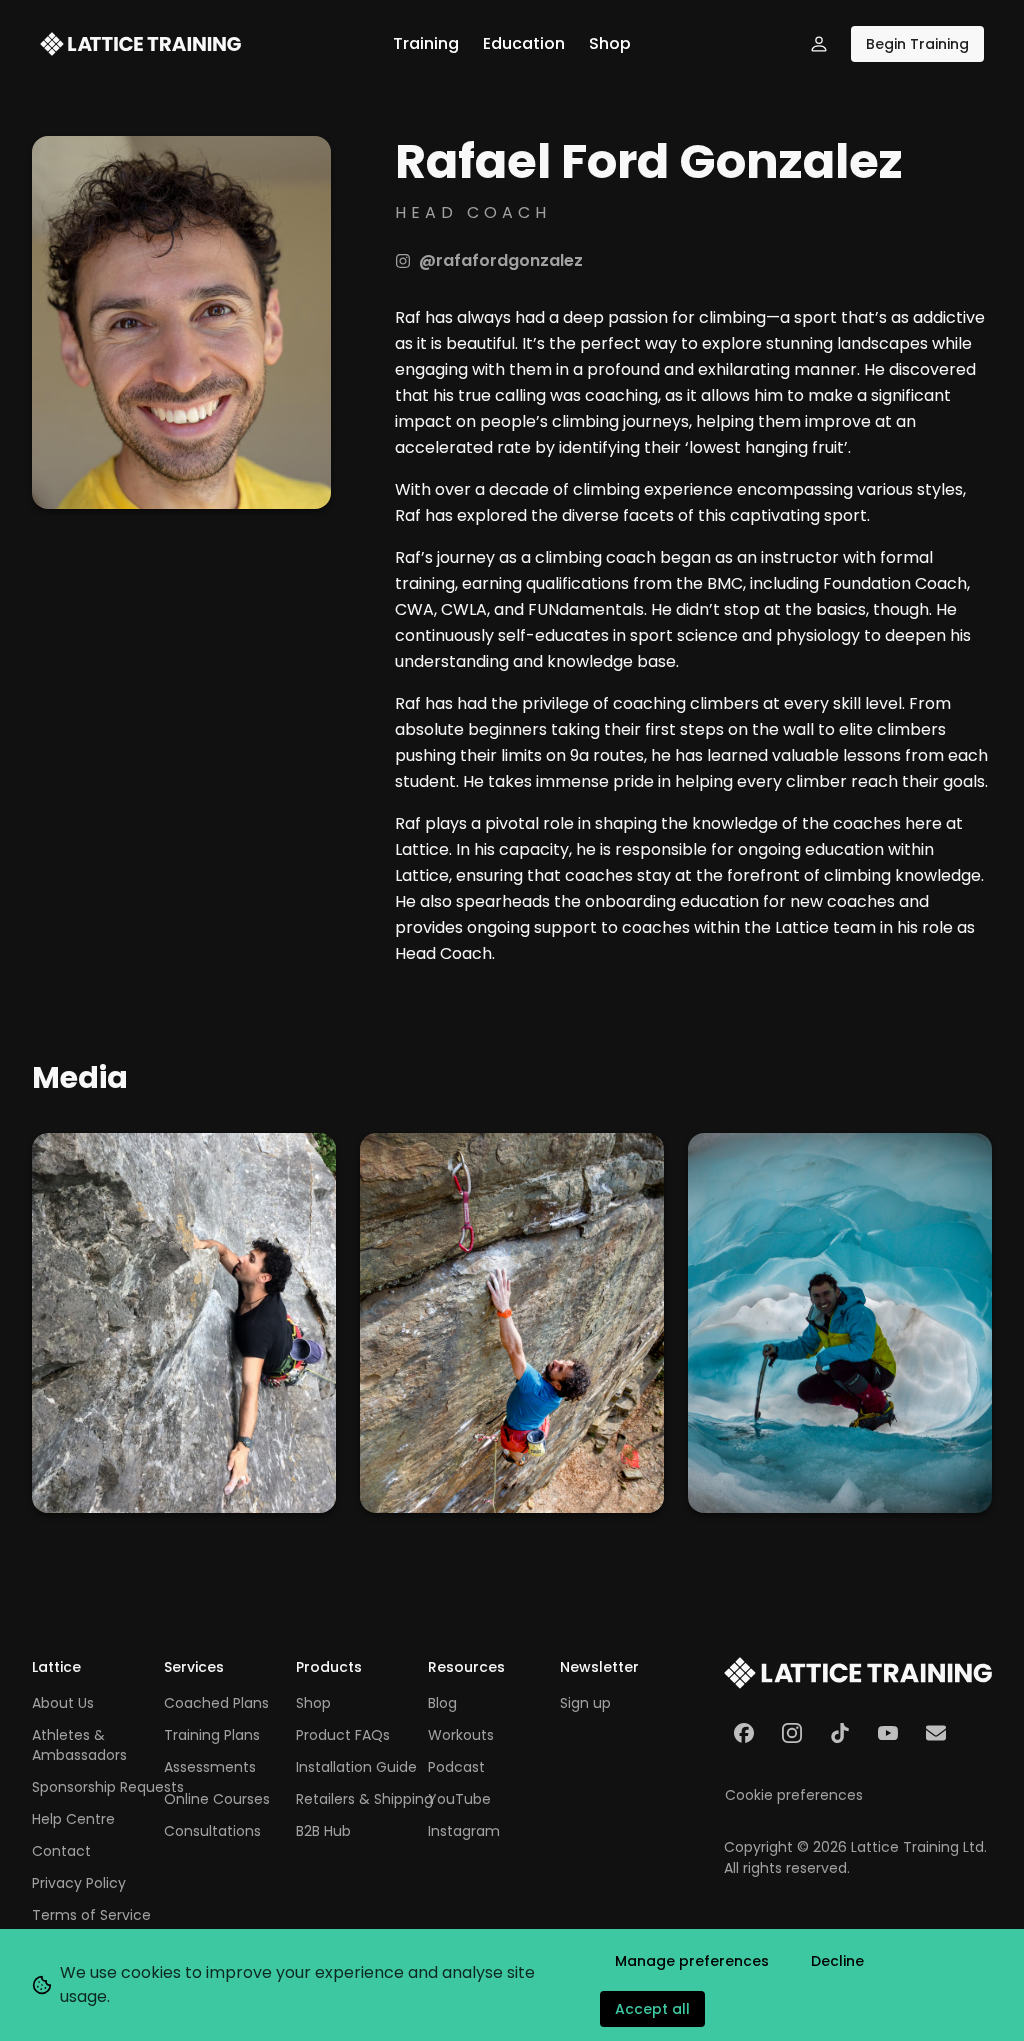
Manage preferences (692, 1961)
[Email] (936, 1733)
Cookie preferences (794, 1795)
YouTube (459, 1799)
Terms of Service (91, 1915)
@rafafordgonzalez (501, 260)
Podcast (456, 1767)
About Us (63, 1703)
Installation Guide (356, 1767)
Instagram (464, 1831)
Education (524, 43)
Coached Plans (216, 1703)
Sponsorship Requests (108, 1787)
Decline (837, 1961)
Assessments (210, 1767)
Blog (442, 1703)
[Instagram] (792, 1733)
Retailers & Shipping (364, 1799)
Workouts (461, 1735)
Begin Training (917, 44)
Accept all (652, 2009)
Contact (61, 1851)
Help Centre (73, 1819)
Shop (610, 43)
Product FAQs (343, 1735)
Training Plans (212, 1735)
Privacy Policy (79, 1883)
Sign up (585, 1703)
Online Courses (217, 1799)
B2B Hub (323, 1831)
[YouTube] (888, 1733)
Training (426, 43)
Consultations (212, 1831)
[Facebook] (744, 1733)
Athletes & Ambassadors (79, 1745)
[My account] (819, 44)
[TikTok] (840, 1733)
